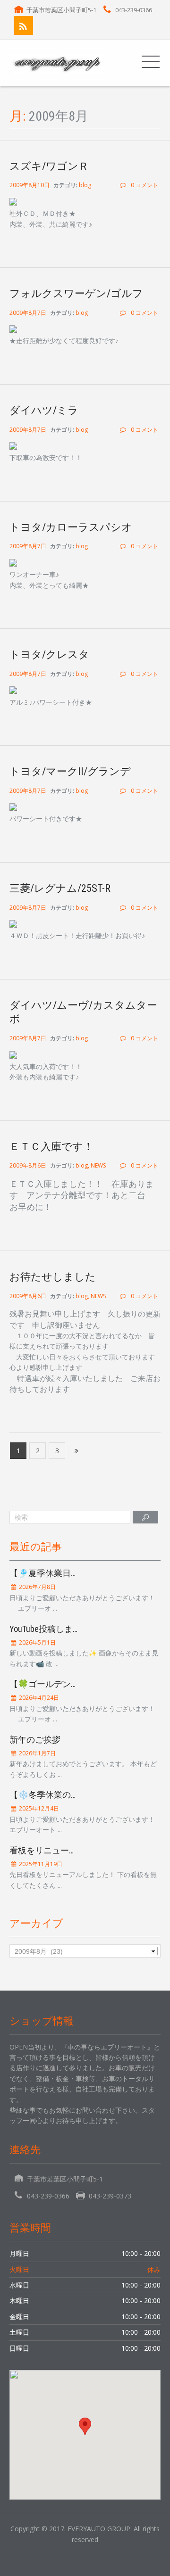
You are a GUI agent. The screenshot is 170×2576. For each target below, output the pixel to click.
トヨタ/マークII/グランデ (70, 771)
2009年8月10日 (30, 185)
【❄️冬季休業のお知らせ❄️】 (67, 1795)
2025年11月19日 (40, 1864)
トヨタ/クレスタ (49, 654)
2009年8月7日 (29, 313)
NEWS (98, 1165)
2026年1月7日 (37, 1753)
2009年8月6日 (29, 1165)
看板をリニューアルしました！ (69, 1850)
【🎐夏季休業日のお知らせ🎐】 (71, 1573)
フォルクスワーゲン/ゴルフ (76, 293)
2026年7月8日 (37, 1587)
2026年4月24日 (38, 1698)
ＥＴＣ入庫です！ (51, 1147)
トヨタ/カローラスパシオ (71, 527)
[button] (85, 2426)
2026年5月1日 (37, 1642)
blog (85, 185)
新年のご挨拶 (35, 1740)
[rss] (24, 25)
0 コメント (144, 185)
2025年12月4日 (38, 1808)
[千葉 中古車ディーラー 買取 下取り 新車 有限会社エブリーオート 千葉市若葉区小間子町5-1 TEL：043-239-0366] (57, 63)
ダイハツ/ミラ (44, 410)
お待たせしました (53, 1277)
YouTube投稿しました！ (54, 1629)
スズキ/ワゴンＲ (49, 166)
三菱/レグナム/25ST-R (60, 888)
